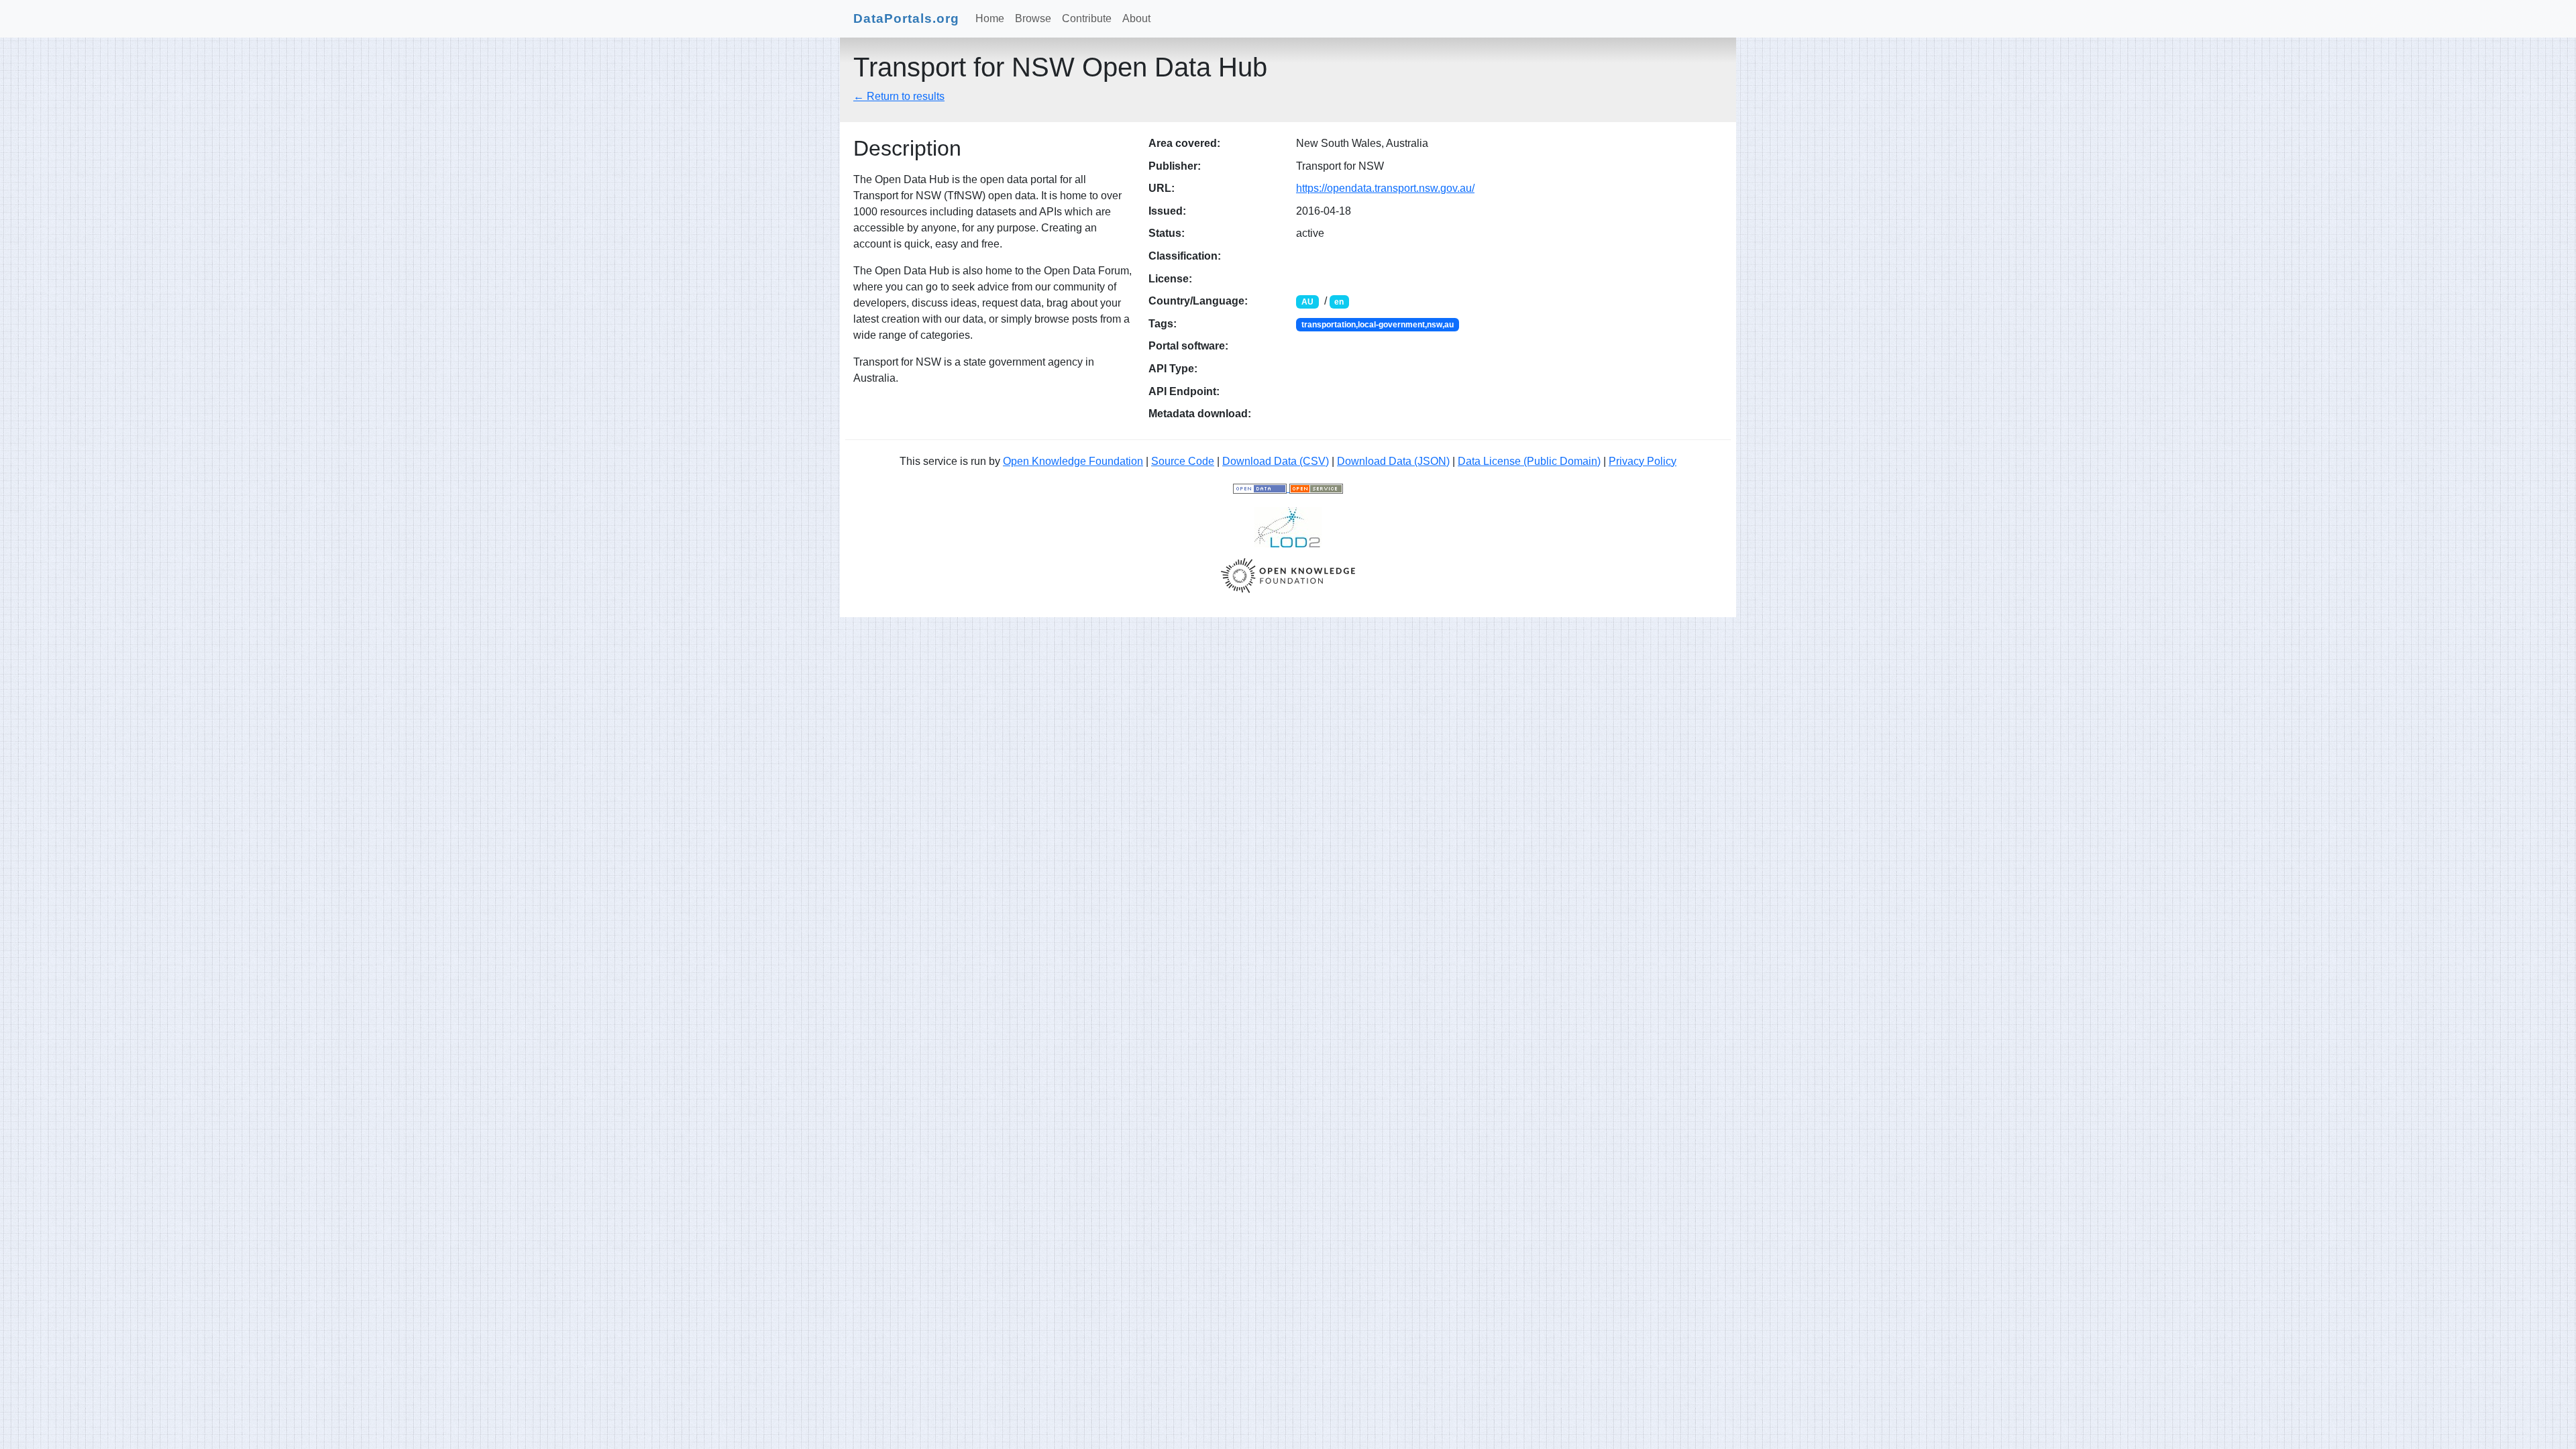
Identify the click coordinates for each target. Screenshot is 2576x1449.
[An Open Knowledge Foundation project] (1288, 575)
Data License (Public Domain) (1529, 461)
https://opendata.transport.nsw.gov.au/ (1385, 188)
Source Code (1183, 461)
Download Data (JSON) (1393, 461)
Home (990, 18)
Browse (1033, 18)
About (1136, 18)
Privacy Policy (1643, 461)
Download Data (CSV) (1276, 461)
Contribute (1087, 18)
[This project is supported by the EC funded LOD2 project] (1288, 526)
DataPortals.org (906, 18)
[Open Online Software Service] (1316, 488)
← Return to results (899, 96)
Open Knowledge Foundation (1073, 461)
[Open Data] (1261, 488)
